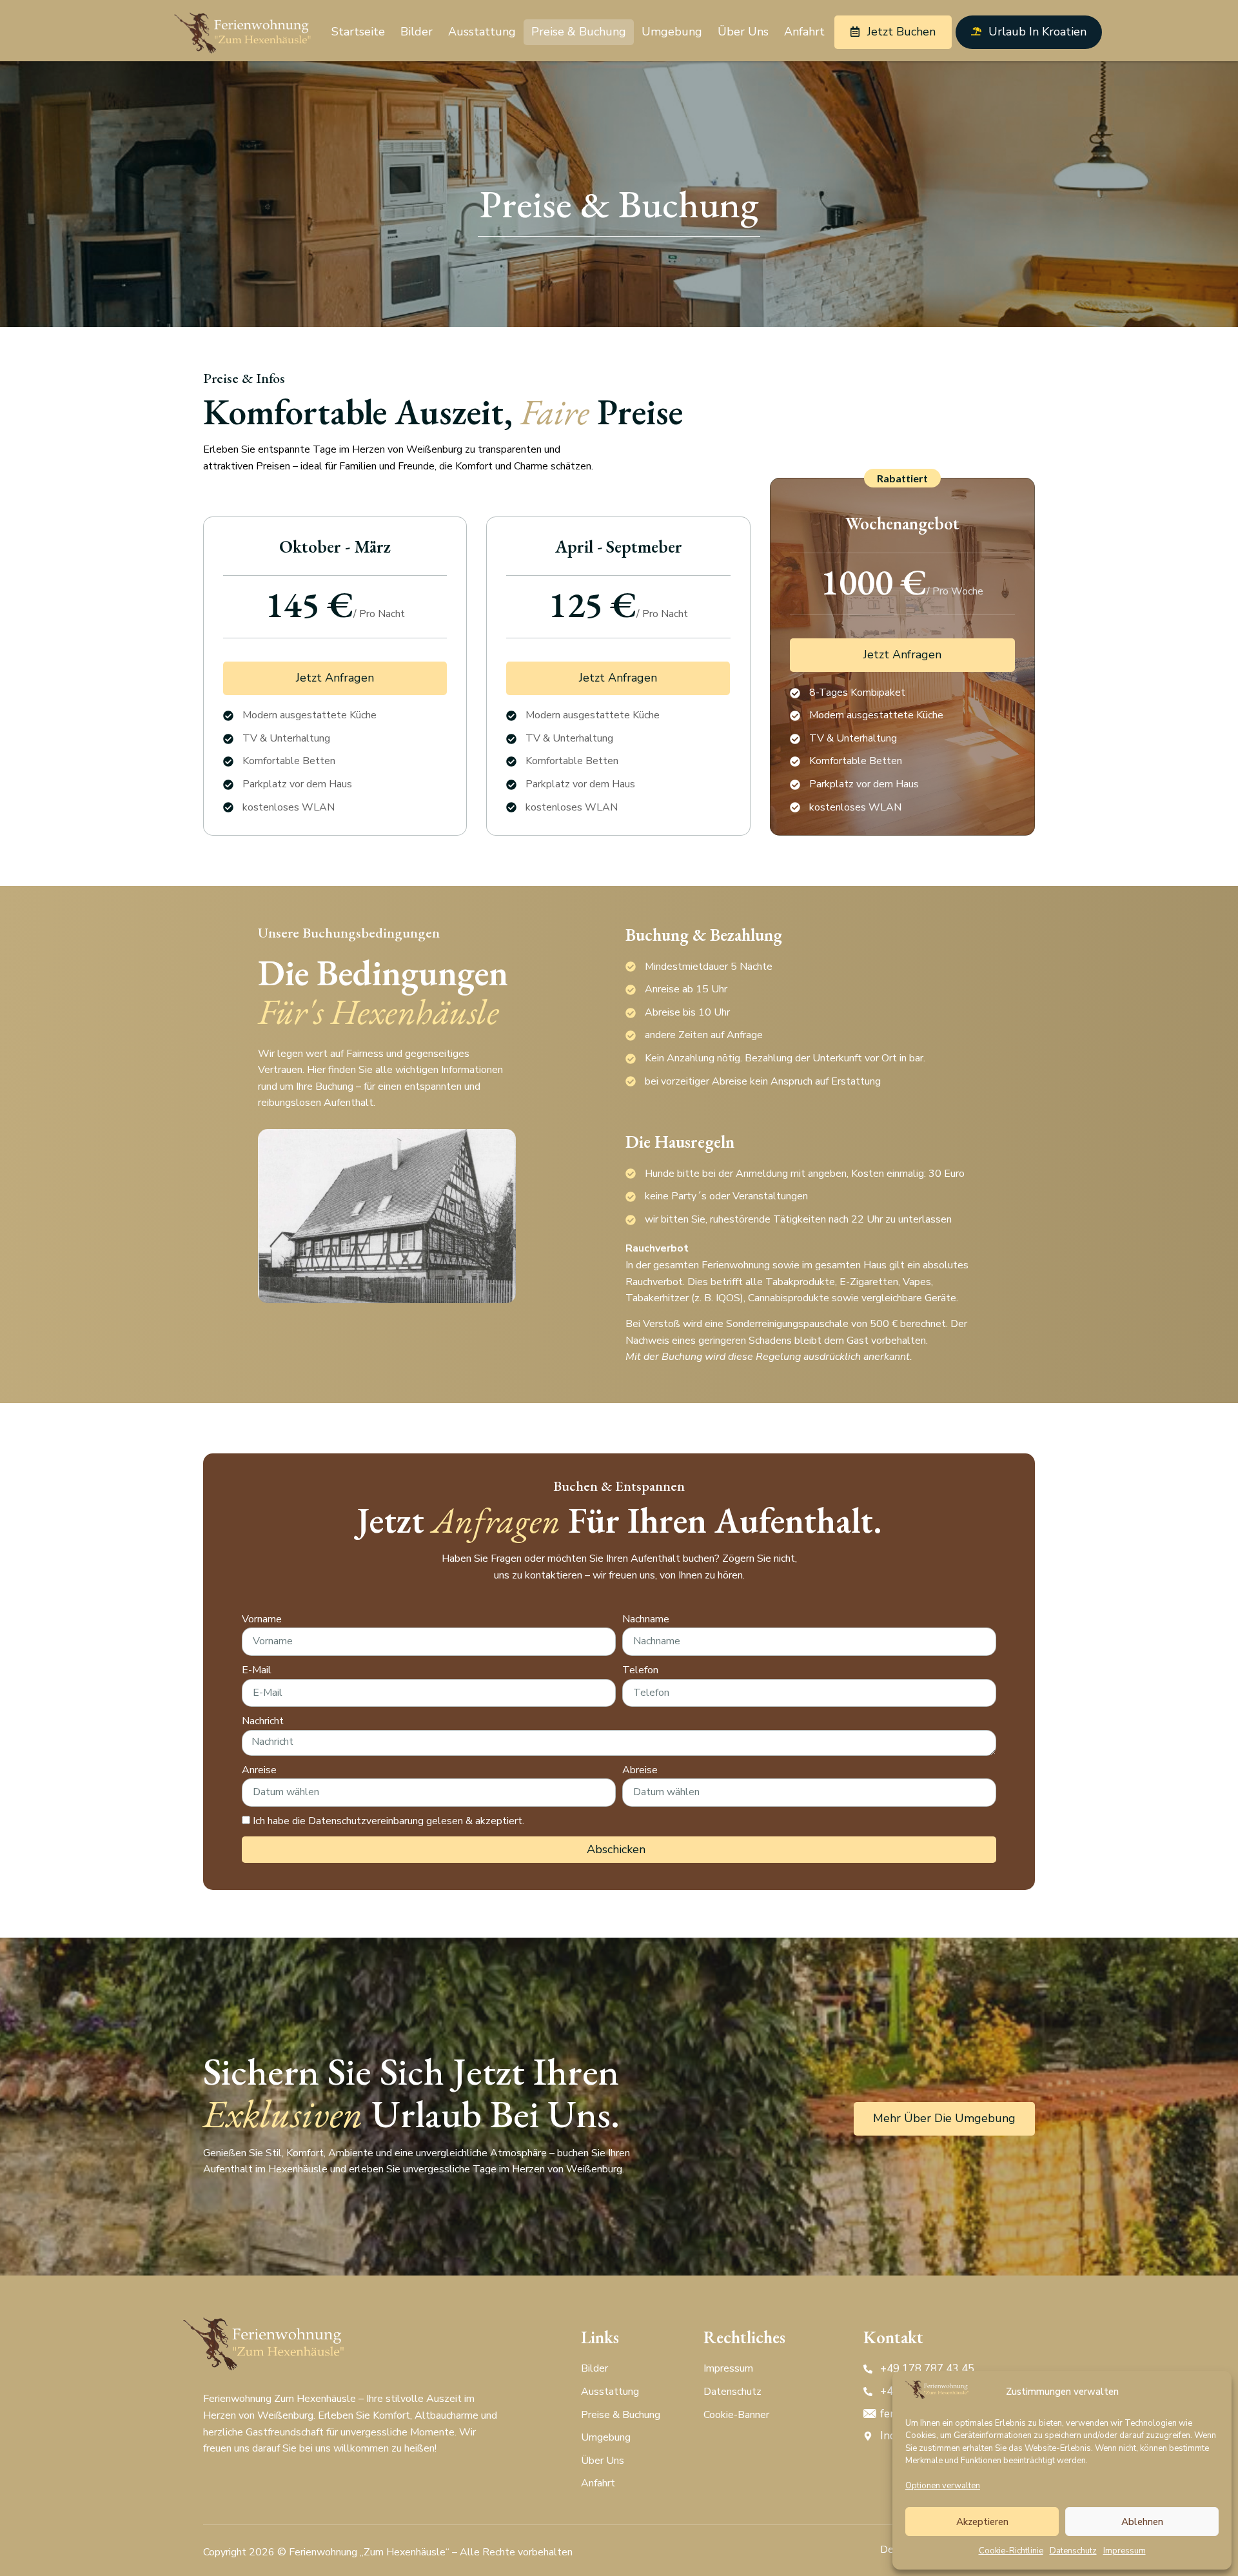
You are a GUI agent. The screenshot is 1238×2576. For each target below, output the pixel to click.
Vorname (262, 1619)
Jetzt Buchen (901, 32)
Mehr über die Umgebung (944, 2118)
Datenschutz (1073, 2551)
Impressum (1125, 2551)
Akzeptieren (982, 2522)
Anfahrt (804, 32)
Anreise (259, 1770)
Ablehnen (1142, 2522)
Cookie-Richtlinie (1011, 2551)
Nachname (646, 1619)
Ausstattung (482, 32)
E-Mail (257, 1670)
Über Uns (743, 32)
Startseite (358, 32)
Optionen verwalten (943, 2486)
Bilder (417, 32)
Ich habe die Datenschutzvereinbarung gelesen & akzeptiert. (388, 1821)
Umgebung (672, 32)
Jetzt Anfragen (335, 678)
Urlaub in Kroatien (1037, 32)
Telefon (640, 1670)
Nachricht (263, 1721)
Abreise (640, 1770)
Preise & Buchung (579, 32)
